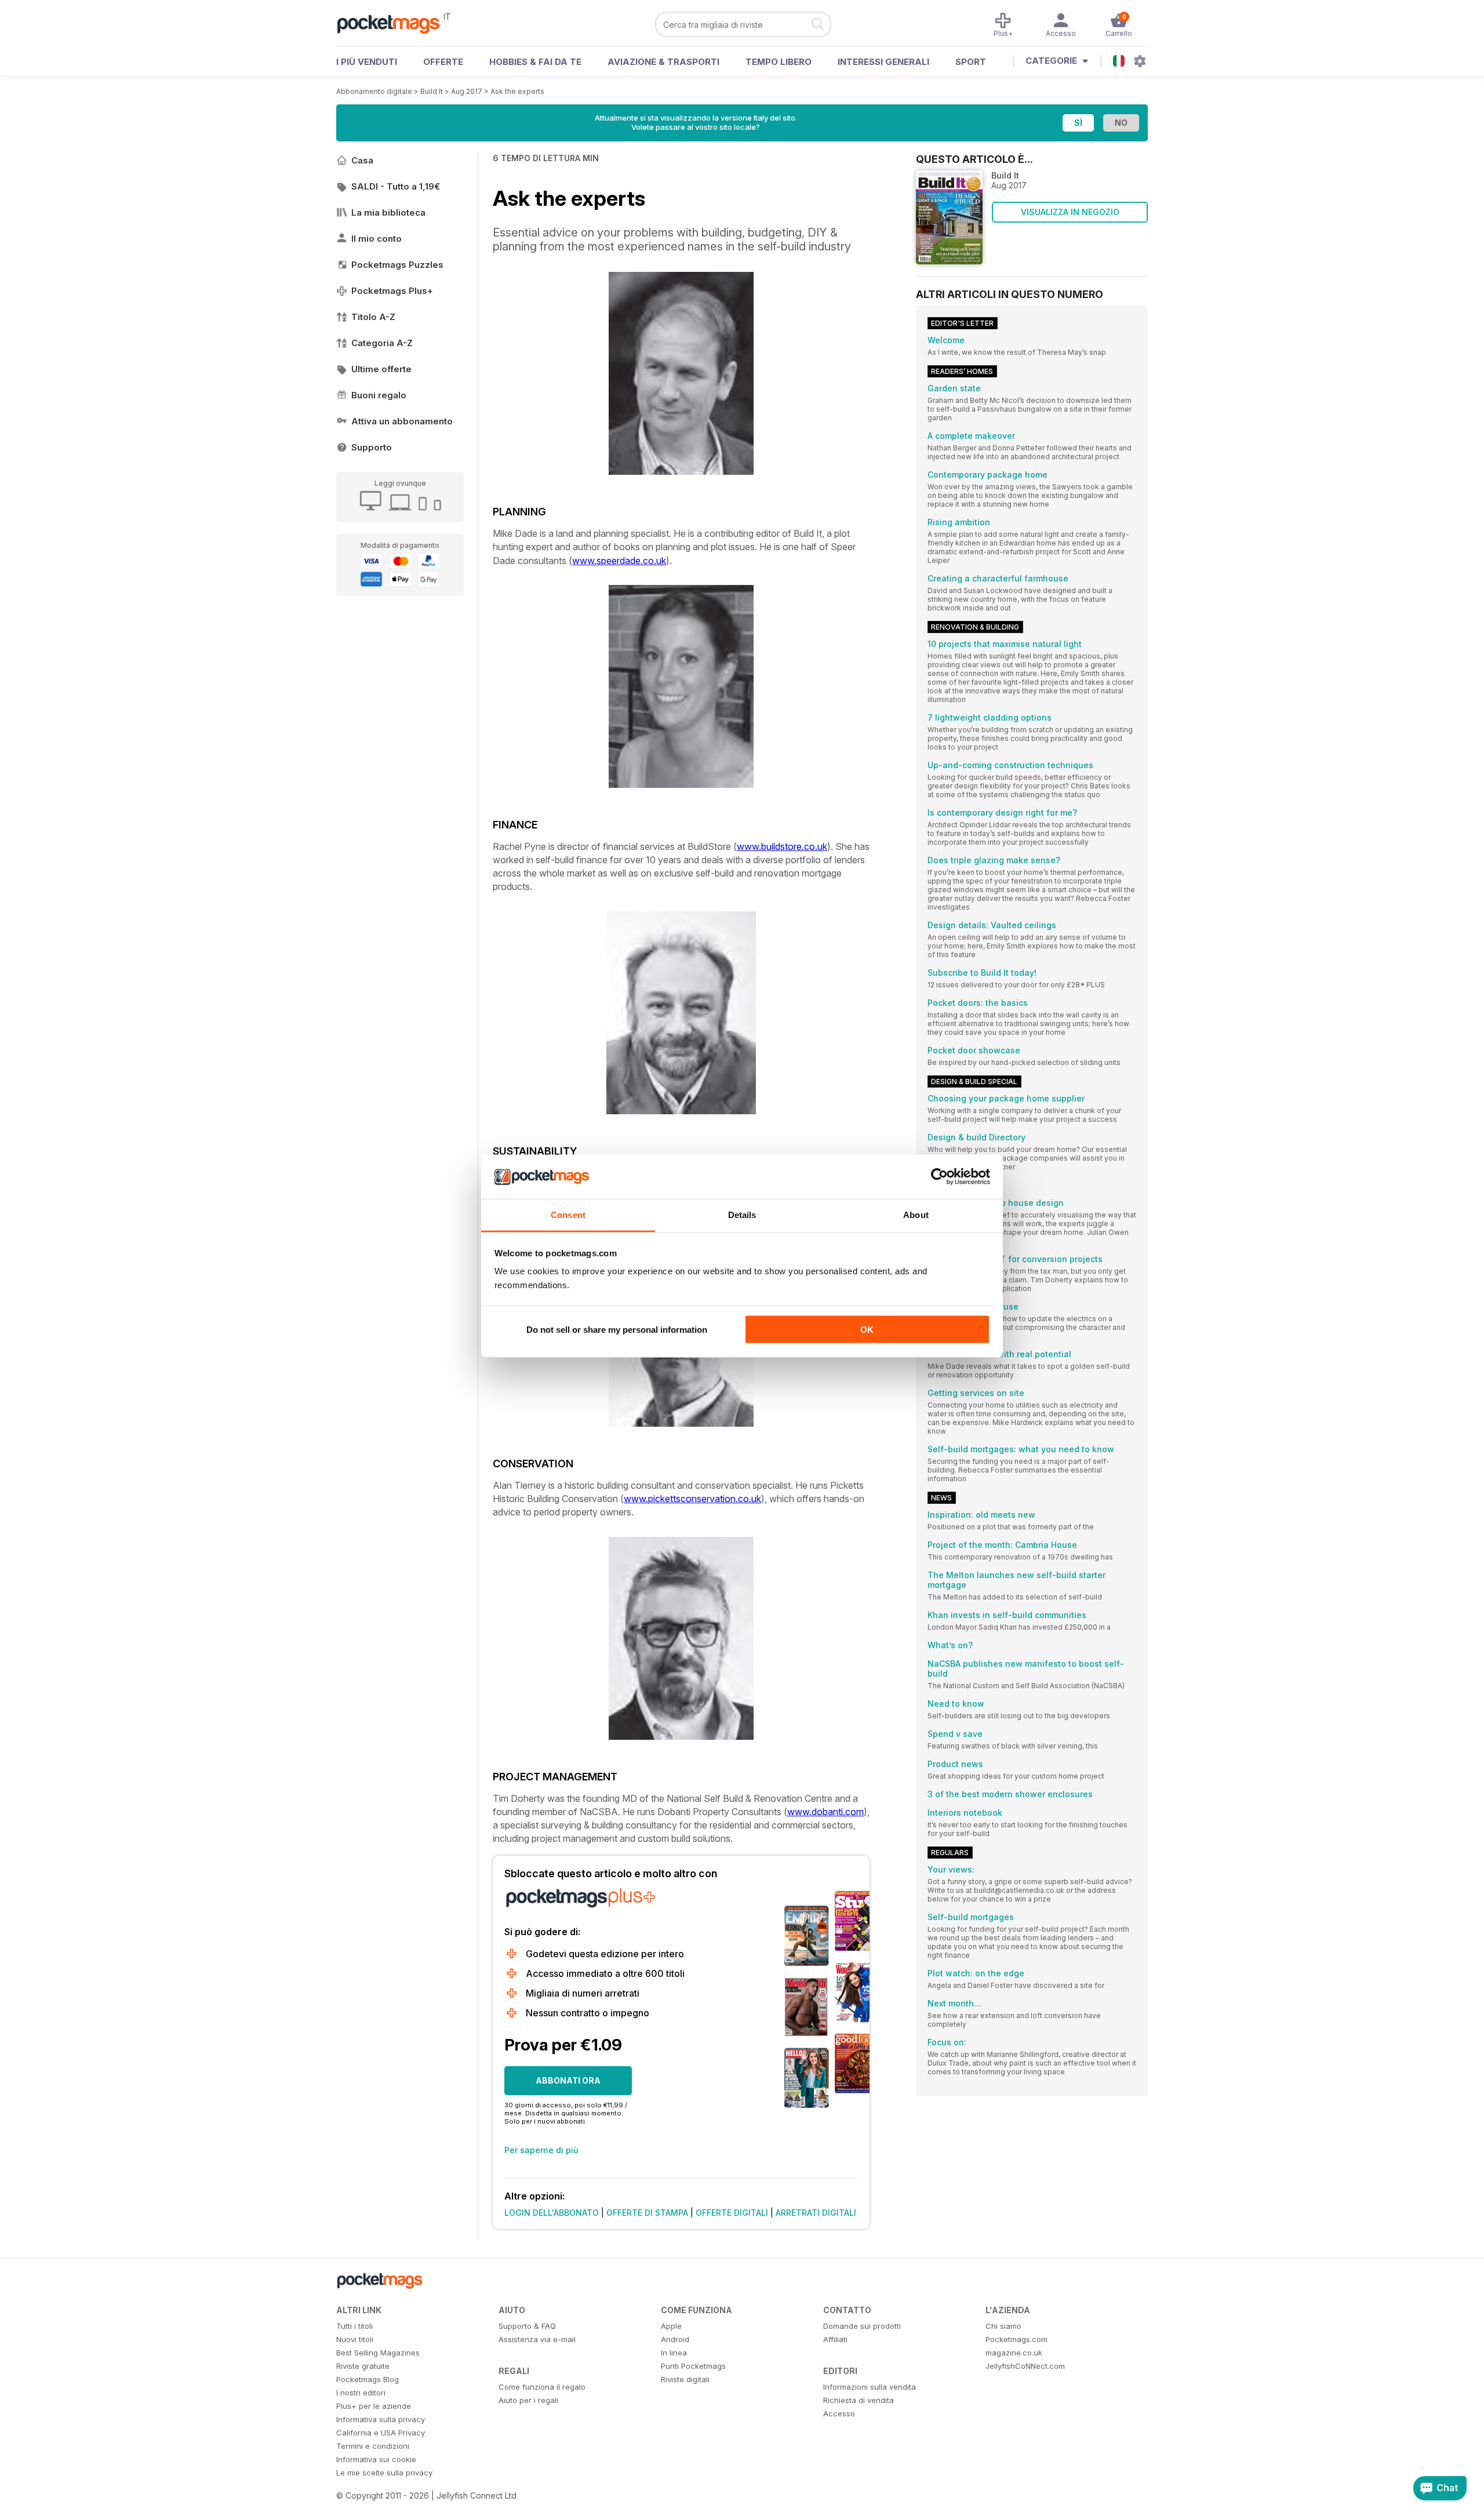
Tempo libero (779, 62)
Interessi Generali (883, 62)
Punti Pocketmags (693, 2366)
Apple (671, 2326)
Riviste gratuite (363, 2366)
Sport (971, 62)
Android (675, 2339)
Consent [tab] (568, 1215)
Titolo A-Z (373, 317)
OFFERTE (443, 62)
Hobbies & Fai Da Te (535, 62)
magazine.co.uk (1014, 2353)
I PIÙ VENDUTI (367, 62)
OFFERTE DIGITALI (732, 2213)
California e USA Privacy (381, 2433)
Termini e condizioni (373, 2446)
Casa (362, 160)
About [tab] (916, 1215)
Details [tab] (742, 1215)
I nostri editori (361, 2393)
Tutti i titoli (354, 2326)
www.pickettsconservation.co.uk (692, 1499)
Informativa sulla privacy (381, 2419)
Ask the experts (517, 91)
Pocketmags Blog (368, 2379)
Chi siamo (1003, 2326)
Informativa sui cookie (376, 2459)
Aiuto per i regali (528, 2400)
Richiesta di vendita (859, 2400)
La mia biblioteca (388, 212)
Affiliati (835, 2339)
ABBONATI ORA (568, 2080)
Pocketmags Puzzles (397, 265)
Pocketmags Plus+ (392, 291)
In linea (674, 2353)
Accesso (839, 2413)
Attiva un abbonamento (402, 421)
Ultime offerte (381, 369)
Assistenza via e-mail (537, 2339)
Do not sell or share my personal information (617, 1329)
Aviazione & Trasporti (663, 62)
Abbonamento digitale (374, 91)
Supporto (372, 447)
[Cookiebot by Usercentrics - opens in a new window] (939, 1177)
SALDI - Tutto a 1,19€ (396, 186)
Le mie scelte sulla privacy (384, 2473)
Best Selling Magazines (378, 2353)
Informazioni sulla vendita (870, 2387)
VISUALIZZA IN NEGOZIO (1070, 212)
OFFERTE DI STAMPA (647, 2213)
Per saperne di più (541, 2150)
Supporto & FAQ (527, 2326)
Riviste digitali (685, 2379)
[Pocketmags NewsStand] (394, 23)
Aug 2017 (467, 91)
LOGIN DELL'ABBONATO (552, 2213)
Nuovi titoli (355, 2339)
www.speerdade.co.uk (619, 561)
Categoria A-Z (382, 343)
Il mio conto (377, 239)
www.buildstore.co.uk (782, 846)
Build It (432, 91)
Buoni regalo (379, 395)
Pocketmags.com (1016, 2339)
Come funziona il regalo (542, 2387)
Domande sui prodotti (862, 2326)
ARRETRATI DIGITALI (816, 2213)
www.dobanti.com (825, 1812)
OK (867, 1329)
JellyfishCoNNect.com (1025, 2366)
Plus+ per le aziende (374, 2406)
